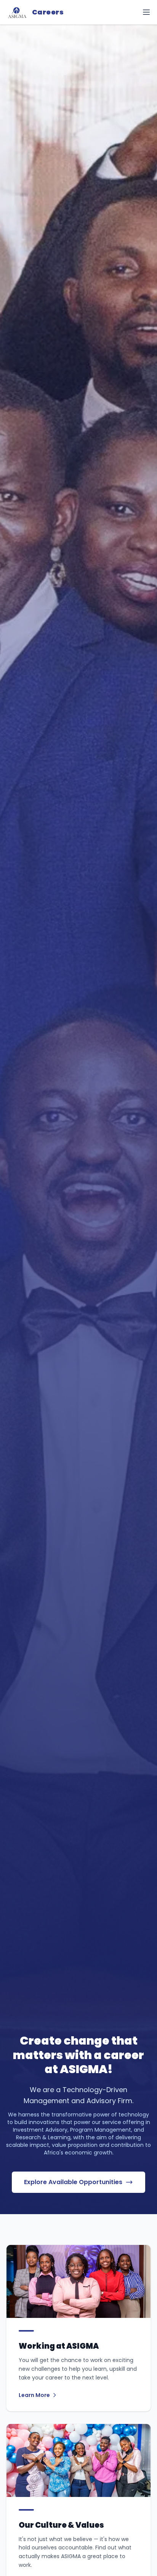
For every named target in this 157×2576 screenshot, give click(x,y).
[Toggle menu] (146, 12)
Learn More (34, 2395)
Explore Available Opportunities (73, 2182)
